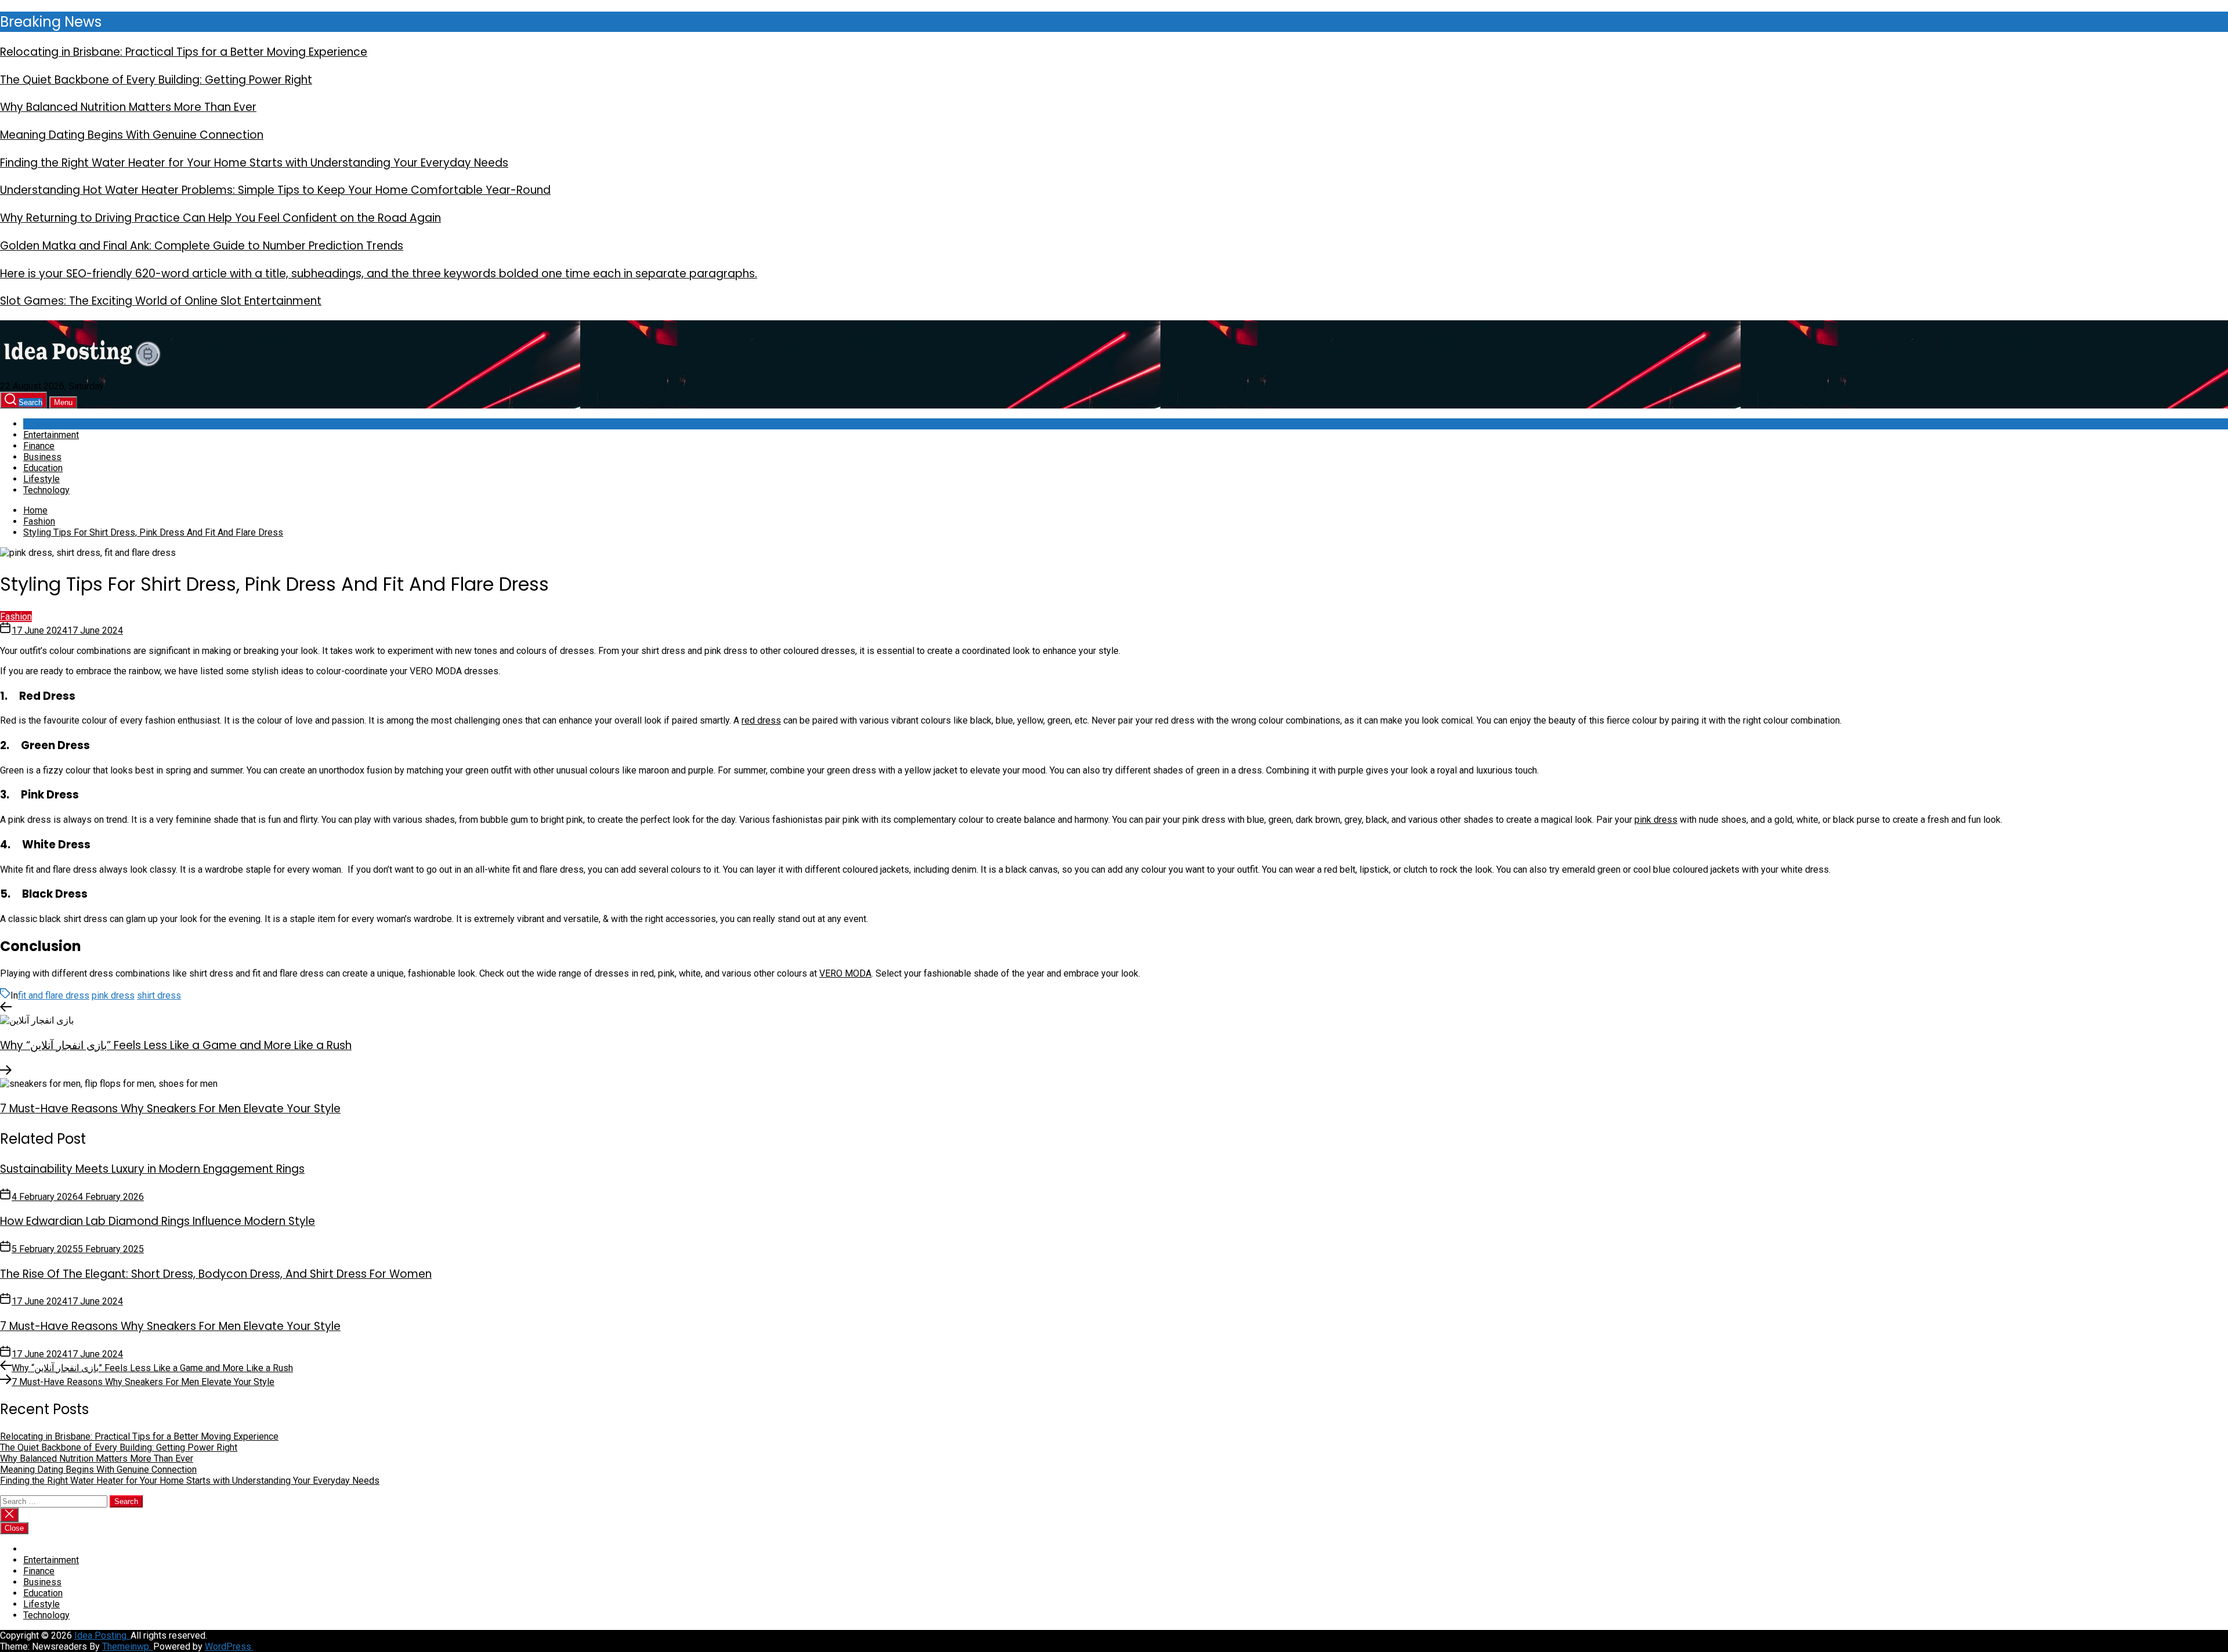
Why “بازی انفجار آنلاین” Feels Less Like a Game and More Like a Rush (176, 1045)
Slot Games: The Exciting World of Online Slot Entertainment (161, 301)
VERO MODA (845, 973)
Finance (39, 446)
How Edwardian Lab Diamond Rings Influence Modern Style (158, 1221)
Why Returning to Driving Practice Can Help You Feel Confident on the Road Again (220, 218)
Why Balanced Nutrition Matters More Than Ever (128, 107)
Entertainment (51, 435)
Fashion (16, 617)
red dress (761, 720)
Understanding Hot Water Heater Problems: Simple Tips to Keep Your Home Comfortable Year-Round (275, 190)
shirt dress (159, 995)
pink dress (1656, 820)
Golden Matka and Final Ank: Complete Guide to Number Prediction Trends (202, 246)
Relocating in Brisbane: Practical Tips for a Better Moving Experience (184, 52)
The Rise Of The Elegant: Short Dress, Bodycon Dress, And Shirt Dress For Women (216, 1274)
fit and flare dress (54, 995)
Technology (46, 490)
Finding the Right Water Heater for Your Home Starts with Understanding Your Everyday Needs (254, 163)
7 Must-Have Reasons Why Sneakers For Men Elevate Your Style (170, 1109)
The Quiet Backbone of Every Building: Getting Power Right (156, 80)
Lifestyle (41, 479)
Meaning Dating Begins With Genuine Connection (132, 135)
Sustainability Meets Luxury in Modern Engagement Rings (152, 1169)
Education (43, 468)
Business (42, 457)
